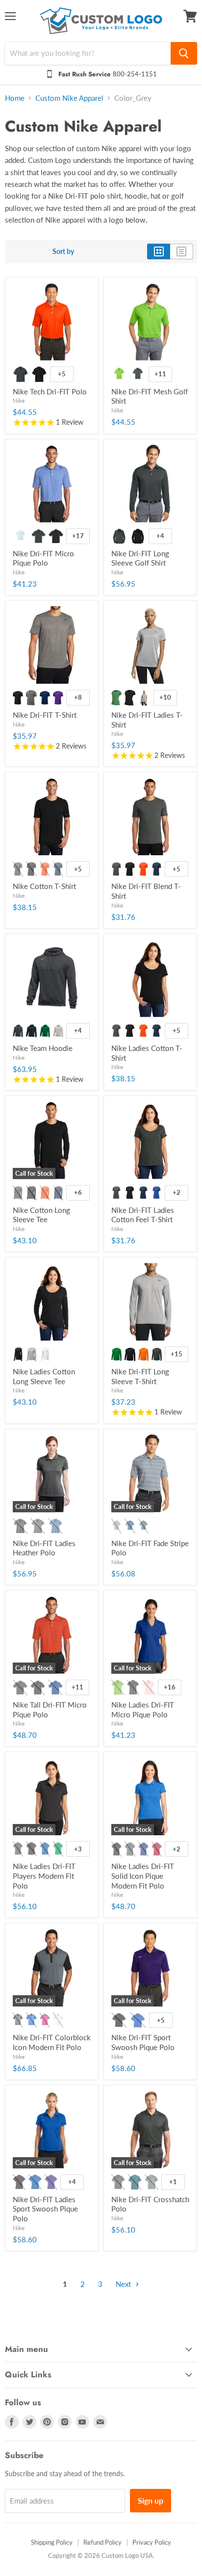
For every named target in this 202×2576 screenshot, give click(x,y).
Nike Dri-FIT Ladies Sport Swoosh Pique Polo (45, 2209)
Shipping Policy (52, 2542)
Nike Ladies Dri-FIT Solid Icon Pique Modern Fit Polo (143, 1876)
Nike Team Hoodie (43, 1048)
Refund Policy (102, 2542)
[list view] (182, 251)
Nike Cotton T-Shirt (44, 886)
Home (15, 98)
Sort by (63, 251)
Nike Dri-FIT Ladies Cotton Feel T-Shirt (143, 1215)
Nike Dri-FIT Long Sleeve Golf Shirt (140, 558)
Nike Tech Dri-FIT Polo (50, 391)
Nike (19, 400)
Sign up (151, 2500)
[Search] (184, 53)
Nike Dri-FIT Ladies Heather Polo (44, 1548)
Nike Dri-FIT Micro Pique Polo (43, 558)
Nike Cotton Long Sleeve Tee (41, 1215)
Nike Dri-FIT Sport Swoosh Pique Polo (143, 2042)
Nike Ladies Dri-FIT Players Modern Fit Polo (44, 1876)
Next (124, 2284)
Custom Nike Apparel (69, 98)
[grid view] (159, 251)
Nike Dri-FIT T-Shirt (45, 715)
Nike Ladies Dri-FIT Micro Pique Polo (143, 1710)
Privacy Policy (152, 2542)
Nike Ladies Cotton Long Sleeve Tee (44, 1376)
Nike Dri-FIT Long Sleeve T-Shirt (140, 1376)
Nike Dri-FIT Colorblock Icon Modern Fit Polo (52, 2042)
